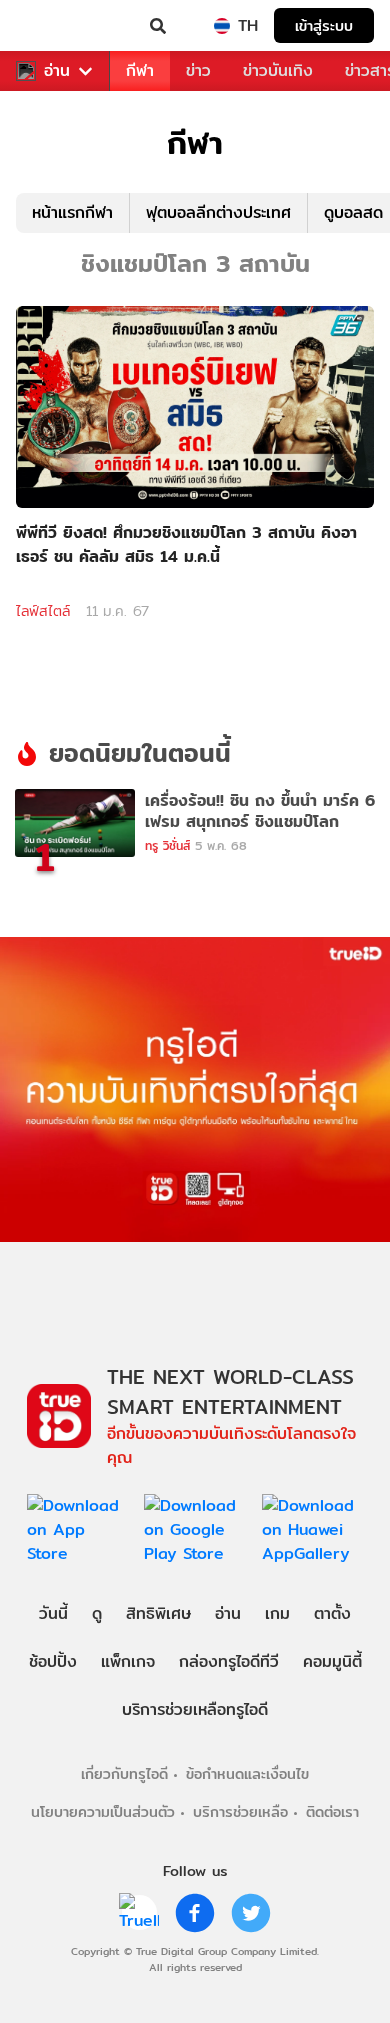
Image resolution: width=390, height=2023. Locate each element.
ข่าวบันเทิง (278, 70)
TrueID (56, 26)
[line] (139, 1913)
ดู (97, 1613)
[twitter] (251, 1913)
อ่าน (57, 71)
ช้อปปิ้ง (53, 1661)
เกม (277, 1613)
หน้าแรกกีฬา (72, 212)
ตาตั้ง (332, 1613)
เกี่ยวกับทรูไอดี (124, 1773)
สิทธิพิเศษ (158, 1613)
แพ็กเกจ (128, 1661)
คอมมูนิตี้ (332, 1661)
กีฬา (140, 70)
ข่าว (198, 70)
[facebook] (195, 1913)
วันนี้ (53, 1613)
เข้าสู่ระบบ (324, 25)
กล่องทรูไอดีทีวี (229, 1661)
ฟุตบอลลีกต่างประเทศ (218, 212)
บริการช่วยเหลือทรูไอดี (195, 1709)
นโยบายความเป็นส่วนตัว (103, 1811)
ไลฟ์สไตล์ (43, 611)
